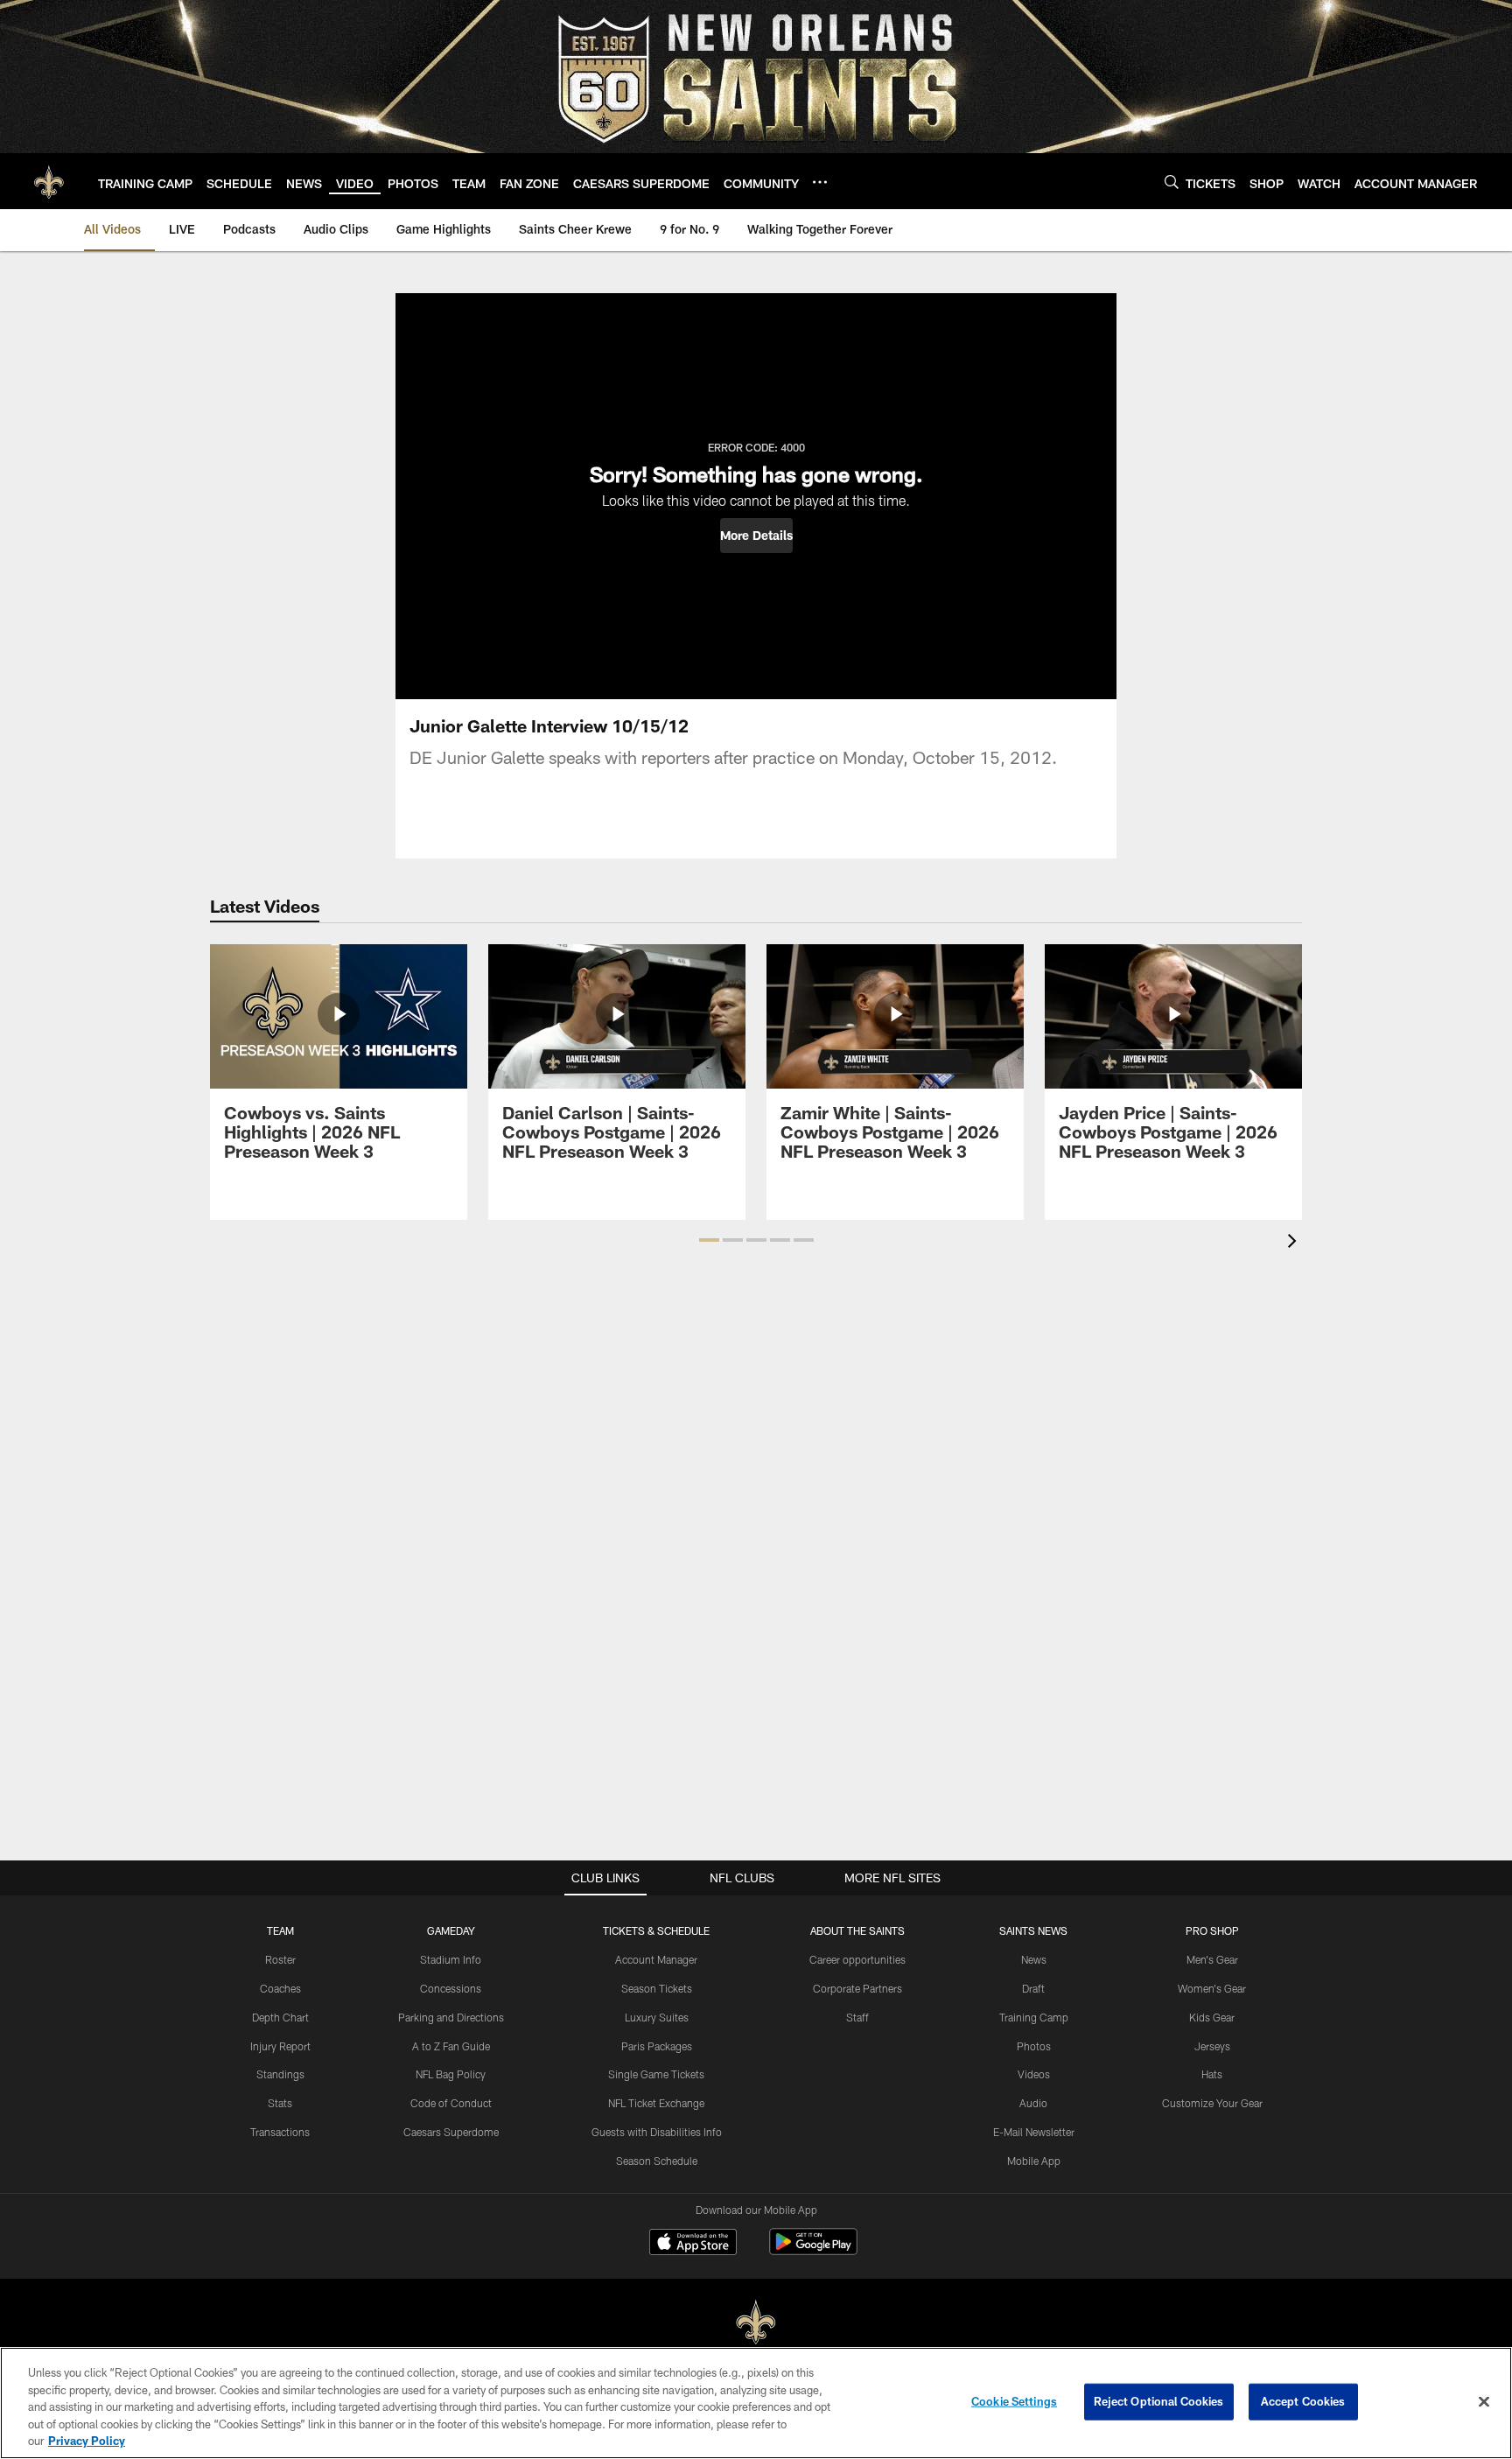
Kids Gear (1212, 2017)
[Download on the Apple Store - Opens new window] (693, 2244)
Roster (280, 1959)
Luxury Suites (657, 2017)
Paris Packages (657, 2046)
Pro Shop (1212, 1930)
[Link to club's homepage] (49, 181)
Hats (1212, 2074)
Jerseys (1212, 2046)
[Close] (1484, 2402)
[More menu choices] (820, 182)
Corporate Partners (857, 1988)
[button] (756, 536)
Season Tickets (657, 1988)
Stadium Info (451, 1959)
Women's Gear (1212, 1988)
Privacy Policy (87, 2441)
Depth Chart (280, 2017)
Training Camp (1034, 2017)
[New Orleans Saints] (756, 2323)
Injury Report (280, 2046)
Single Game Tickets (656, 2074)
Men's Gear (1212, 1959)
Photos (1034, 2046)
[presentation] (1295, 1243)
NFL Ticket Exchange (656, 2103)
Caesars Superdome (451, 2132)
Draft (1033, 1988)
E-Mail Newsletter (1034, 2132)
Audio (1033, 2103)
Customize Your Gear (1212, 2103)
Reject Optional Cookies (1159, 2401)
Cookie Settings (1014, 2401)
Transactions (280, 2132)
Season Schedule (657, 2161)
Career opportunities (857, 1959)
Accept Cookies (1303, 2401)
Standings (280, 2074)
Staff (857, 2017)
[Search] (1172, 182)
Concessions (451, 1988)
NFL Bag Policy (451, 2074)
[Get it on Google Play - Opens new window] (813, 2250)
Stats (280, 2103)
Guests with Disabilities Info (657, 2132)
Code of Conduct (451, 2103)
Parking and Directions (451, 2017)
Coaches (280, 1988)
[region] (756, 2403)
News (1034, 1959)
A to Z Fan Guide (451, 2046)
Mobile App (1034, 2161)
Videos (1034, 2074)
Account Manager (656, 1959)
